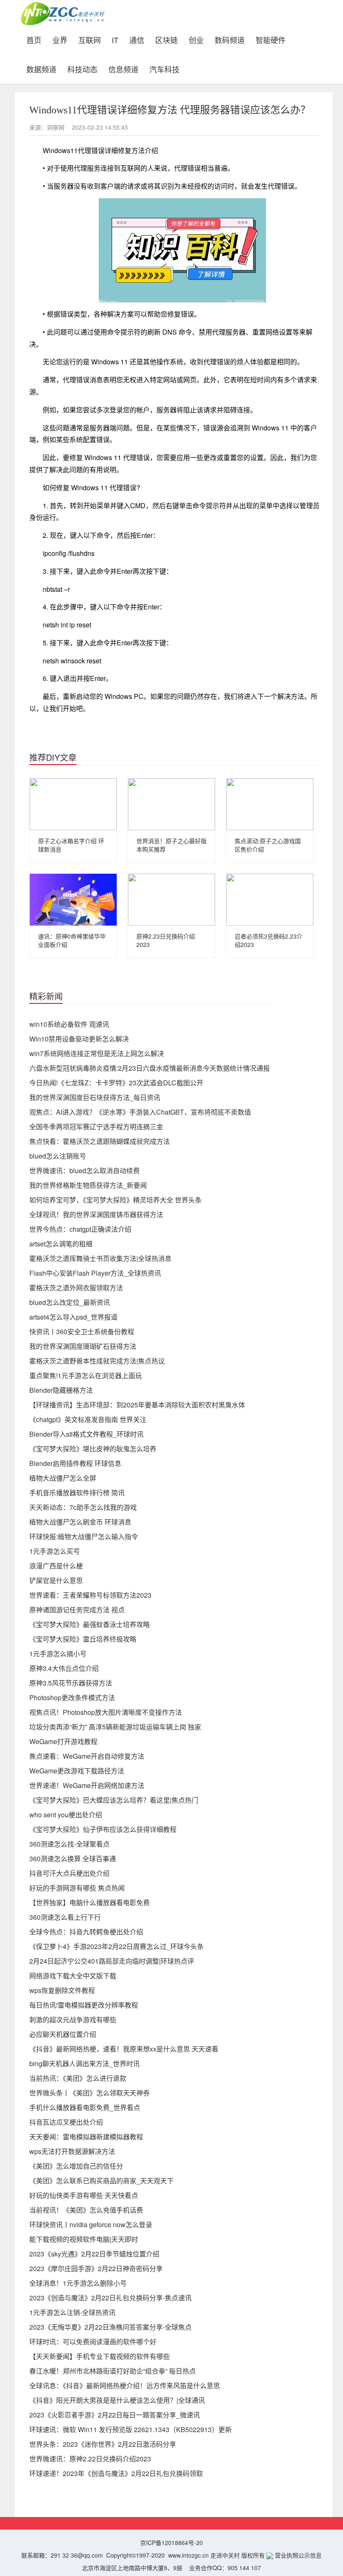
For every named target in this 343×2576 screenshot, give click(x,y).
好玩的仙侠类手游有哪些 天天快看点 (84, 2195)
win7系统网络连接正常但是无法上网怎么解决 (97, 1053)
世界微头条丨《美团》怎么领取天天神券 (90, 2093)
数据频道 (41, 68)
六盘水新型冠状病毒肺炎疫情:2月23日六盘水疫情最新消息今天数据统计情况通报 (150, 1068)
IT (115, 39)
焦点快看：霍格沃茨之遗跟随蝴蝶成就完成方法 (100, 1141)
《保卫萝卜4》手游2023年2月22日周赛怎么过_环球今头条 (116, 1946)
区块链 (166, 39)
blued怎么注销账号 (58, 1156)
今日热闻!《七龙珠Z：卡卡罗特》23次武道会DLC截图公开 (116, 1083)
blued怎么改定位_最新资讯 (70, 1302)
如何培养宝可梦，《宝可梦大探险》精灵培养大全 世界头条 (115, 1200)
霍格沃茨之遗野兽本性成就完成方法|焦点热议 (97, 1361)
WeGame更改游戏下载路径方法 (77, 1771)
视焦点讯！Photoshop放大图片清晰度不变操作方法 (106, 1712)
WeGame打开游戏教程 (63, 1741)
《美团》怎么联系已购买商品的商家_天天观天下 (101, 2181)
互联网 (90, 39)
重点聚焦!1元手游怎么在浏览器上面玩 (86, 1375)
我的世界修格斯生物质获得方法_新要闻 (88, 1185)
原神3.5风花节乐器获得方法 (71, 1683)
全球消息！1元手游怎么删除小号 (78, 2283)
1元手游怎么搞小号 (58, 1654)
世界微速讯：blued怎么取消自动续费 (84, 1170)
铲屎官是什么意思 (56, 1580)
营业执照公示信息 (297, 2555)
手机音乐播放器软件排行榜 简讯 (77, 1493)
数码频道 (230, 39)
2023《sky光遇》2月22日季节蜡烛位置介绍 (94, 2254)
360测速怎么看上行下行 (65, 1917)
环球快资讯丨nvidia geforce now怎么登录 (91, 2224)
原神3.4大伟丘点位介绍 (64, 1668)
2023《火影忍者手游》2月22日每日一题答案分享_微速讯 (115, 2415)
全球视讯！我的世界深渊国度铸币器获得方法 (96, 1214)
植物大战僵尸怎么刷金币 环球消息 (80, 1522)
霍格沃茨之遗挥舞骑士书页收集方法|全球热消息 (100, 1258)
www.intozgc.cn (188, 2555)
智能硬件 (271, 39)
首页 (37, 39)
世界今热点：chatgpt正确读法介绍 (80, 1229)
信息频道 (123, 68)
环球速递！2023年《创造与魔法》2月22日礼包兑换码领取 (116, 2473)
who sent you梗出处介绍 (66, 1815)
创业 (196, 39)
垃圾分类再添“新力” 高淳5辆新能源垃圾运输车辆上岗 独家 (115, 1727)
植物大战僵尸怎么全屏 (63, 1478)
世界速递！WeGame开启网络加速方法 (87, 1785)
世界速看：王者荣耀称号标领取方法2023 (90, 1595)
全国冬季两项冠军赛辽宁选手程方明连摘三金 (96, 1127)
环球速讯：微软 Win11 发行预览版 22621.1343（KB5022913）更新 (131, 2429)
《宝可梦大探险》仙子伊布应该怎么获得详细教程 (103, 1829)
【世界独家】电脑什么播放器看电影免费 (90, 1902)
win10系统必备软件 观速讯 (69, 1024)
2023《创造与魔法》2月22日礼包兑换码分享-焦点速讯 (110, 2298)
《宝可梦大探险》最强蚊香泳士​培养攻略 (90, 1624)
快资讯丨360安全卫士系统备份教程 (82, 1331)
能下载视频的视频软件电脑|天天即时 (84, 2239)
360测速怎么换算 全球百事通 (73, 1858)
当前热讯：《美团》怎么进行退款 (78, 2078)
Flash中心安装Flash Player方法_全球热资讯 (95, 1273)
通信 (137, 39)
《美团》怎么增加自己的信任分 (76, 2166)
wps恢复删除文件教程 (62, 1990)
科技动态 (82, 68)
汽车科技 (164, 68)
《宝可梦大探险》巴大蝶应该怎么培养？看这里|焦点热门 (114, 1800)
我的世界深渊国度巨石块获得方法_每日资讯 (95, 1097)
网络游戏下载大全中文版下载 (73, 1976)
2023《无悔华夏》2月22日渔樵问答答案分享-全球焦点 (110, 2327)
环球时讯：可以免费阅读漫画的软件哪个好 (93, 2342)
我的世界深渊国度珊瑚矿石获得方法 (83, 1346)
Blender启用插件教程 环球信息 (75, 1463)
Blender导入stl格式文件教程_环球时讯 (86, 1434)
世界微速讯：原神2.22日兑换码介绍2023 (90, 2459)
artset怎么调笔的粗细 (61, 1244)
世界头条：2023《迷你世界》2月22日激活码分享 (103, 2444)
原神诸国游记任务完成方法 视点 (77, 1610)
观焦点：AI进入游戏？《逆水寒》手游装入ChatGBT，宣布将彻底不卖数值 (140, 1112)
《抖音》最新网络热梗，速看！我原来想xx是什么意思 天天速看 (124, 2049)
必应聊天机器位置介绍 (63, 2034)
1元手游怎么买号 (55, 1551)
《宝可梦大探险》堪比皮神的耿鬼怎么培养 (93, 1449)
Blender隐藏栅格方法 (61, 1390)
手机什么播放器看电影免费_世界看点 (85, 2107)
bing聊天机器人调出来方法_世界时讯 (84, 2063)
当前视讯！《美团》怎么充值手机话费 (86, 2210)
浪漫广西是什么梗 (56, 1566)
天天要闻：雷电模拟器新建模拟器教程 (86, 2137)
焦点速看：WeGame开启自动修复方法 (87, 1756)
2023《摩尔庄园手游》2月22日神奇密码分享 (96, 2268)
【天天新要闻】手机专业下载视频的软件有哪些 (100, 2356)
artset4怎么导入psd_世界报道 (73, 1317)
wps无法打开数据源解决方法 (72, 2151)
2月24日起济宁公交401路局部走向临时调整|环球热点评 (112, 1961)
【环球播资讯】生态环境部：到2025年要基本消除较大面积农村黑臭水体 (137, 1405)
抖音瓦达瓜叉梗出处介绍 (66, 2122)
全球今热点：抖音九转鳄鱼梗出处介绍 (86, 1932)
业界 (60, 39)
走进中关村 (225, 2555)
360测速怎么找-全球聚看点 (69, 1844)
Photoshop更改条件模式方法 (72, 1697)
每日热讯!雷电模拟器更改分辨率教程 (84, 2005)
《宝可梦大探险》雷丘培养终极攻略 (83, 1639)
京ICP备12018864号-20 (171, 2543)
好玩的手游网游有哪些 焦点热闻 (77, 1888)
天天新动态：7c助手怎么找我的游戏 (83, 1507)
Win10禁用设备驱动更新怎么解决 (79, 1039)
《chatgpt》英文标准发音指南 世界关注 (88, 1419)
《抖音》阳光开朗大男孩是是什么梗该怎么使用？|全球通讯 (117, 2400)
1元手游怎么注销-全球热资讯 (72, 2312)
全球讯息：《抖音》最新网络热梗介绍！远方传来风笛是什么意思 (125, 2385)
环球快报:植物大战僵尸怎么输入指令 (84, 1536)
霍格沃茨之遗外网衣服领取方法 (76, 1288)
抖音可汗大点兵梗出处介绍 (69, 1873)
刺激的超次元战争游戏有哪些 (73, 2020)
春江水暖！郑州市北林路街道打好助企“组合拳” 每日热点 (113, 2371)
